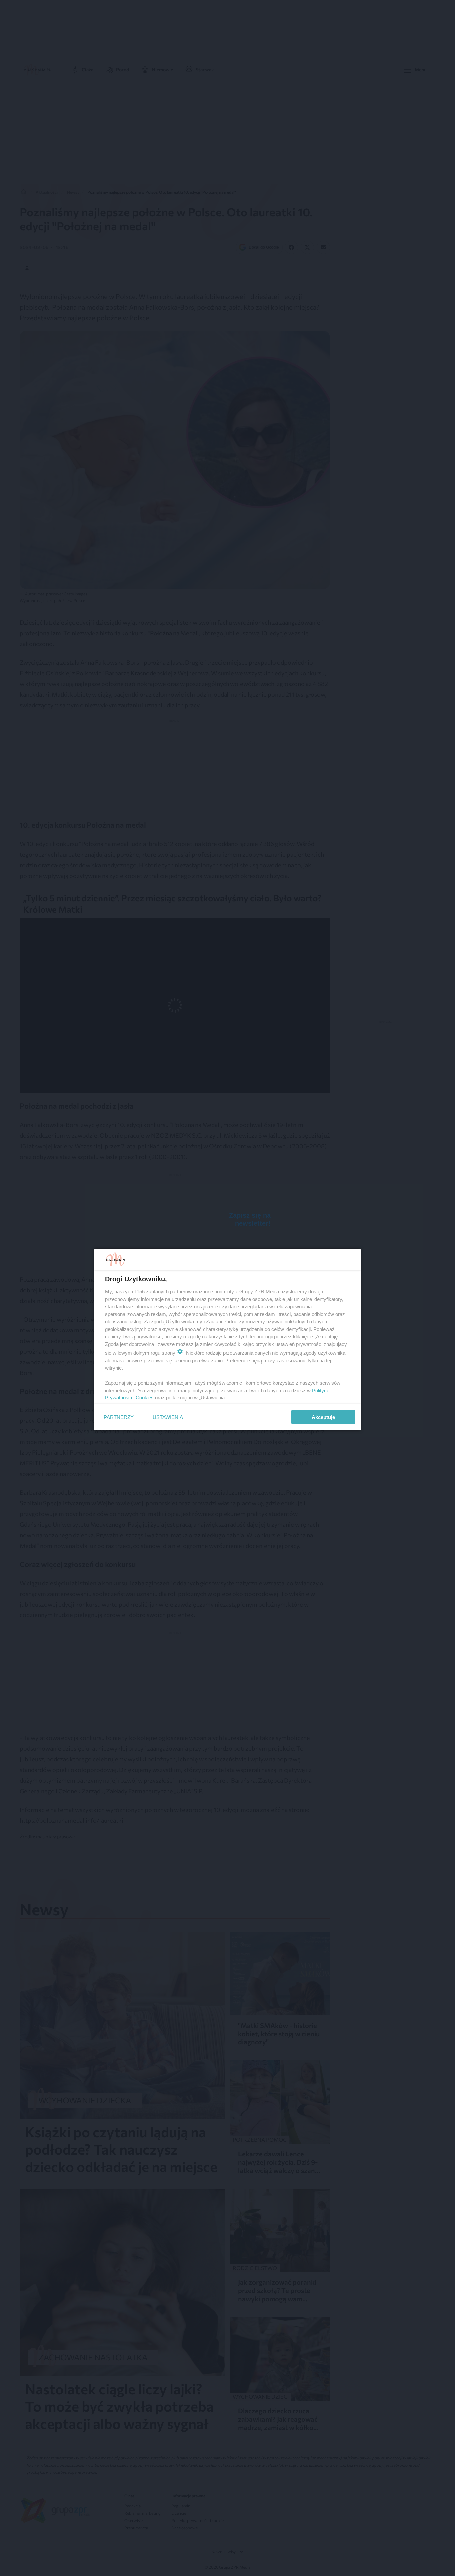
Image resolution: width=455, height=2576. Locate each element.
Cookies (145, 1398)
